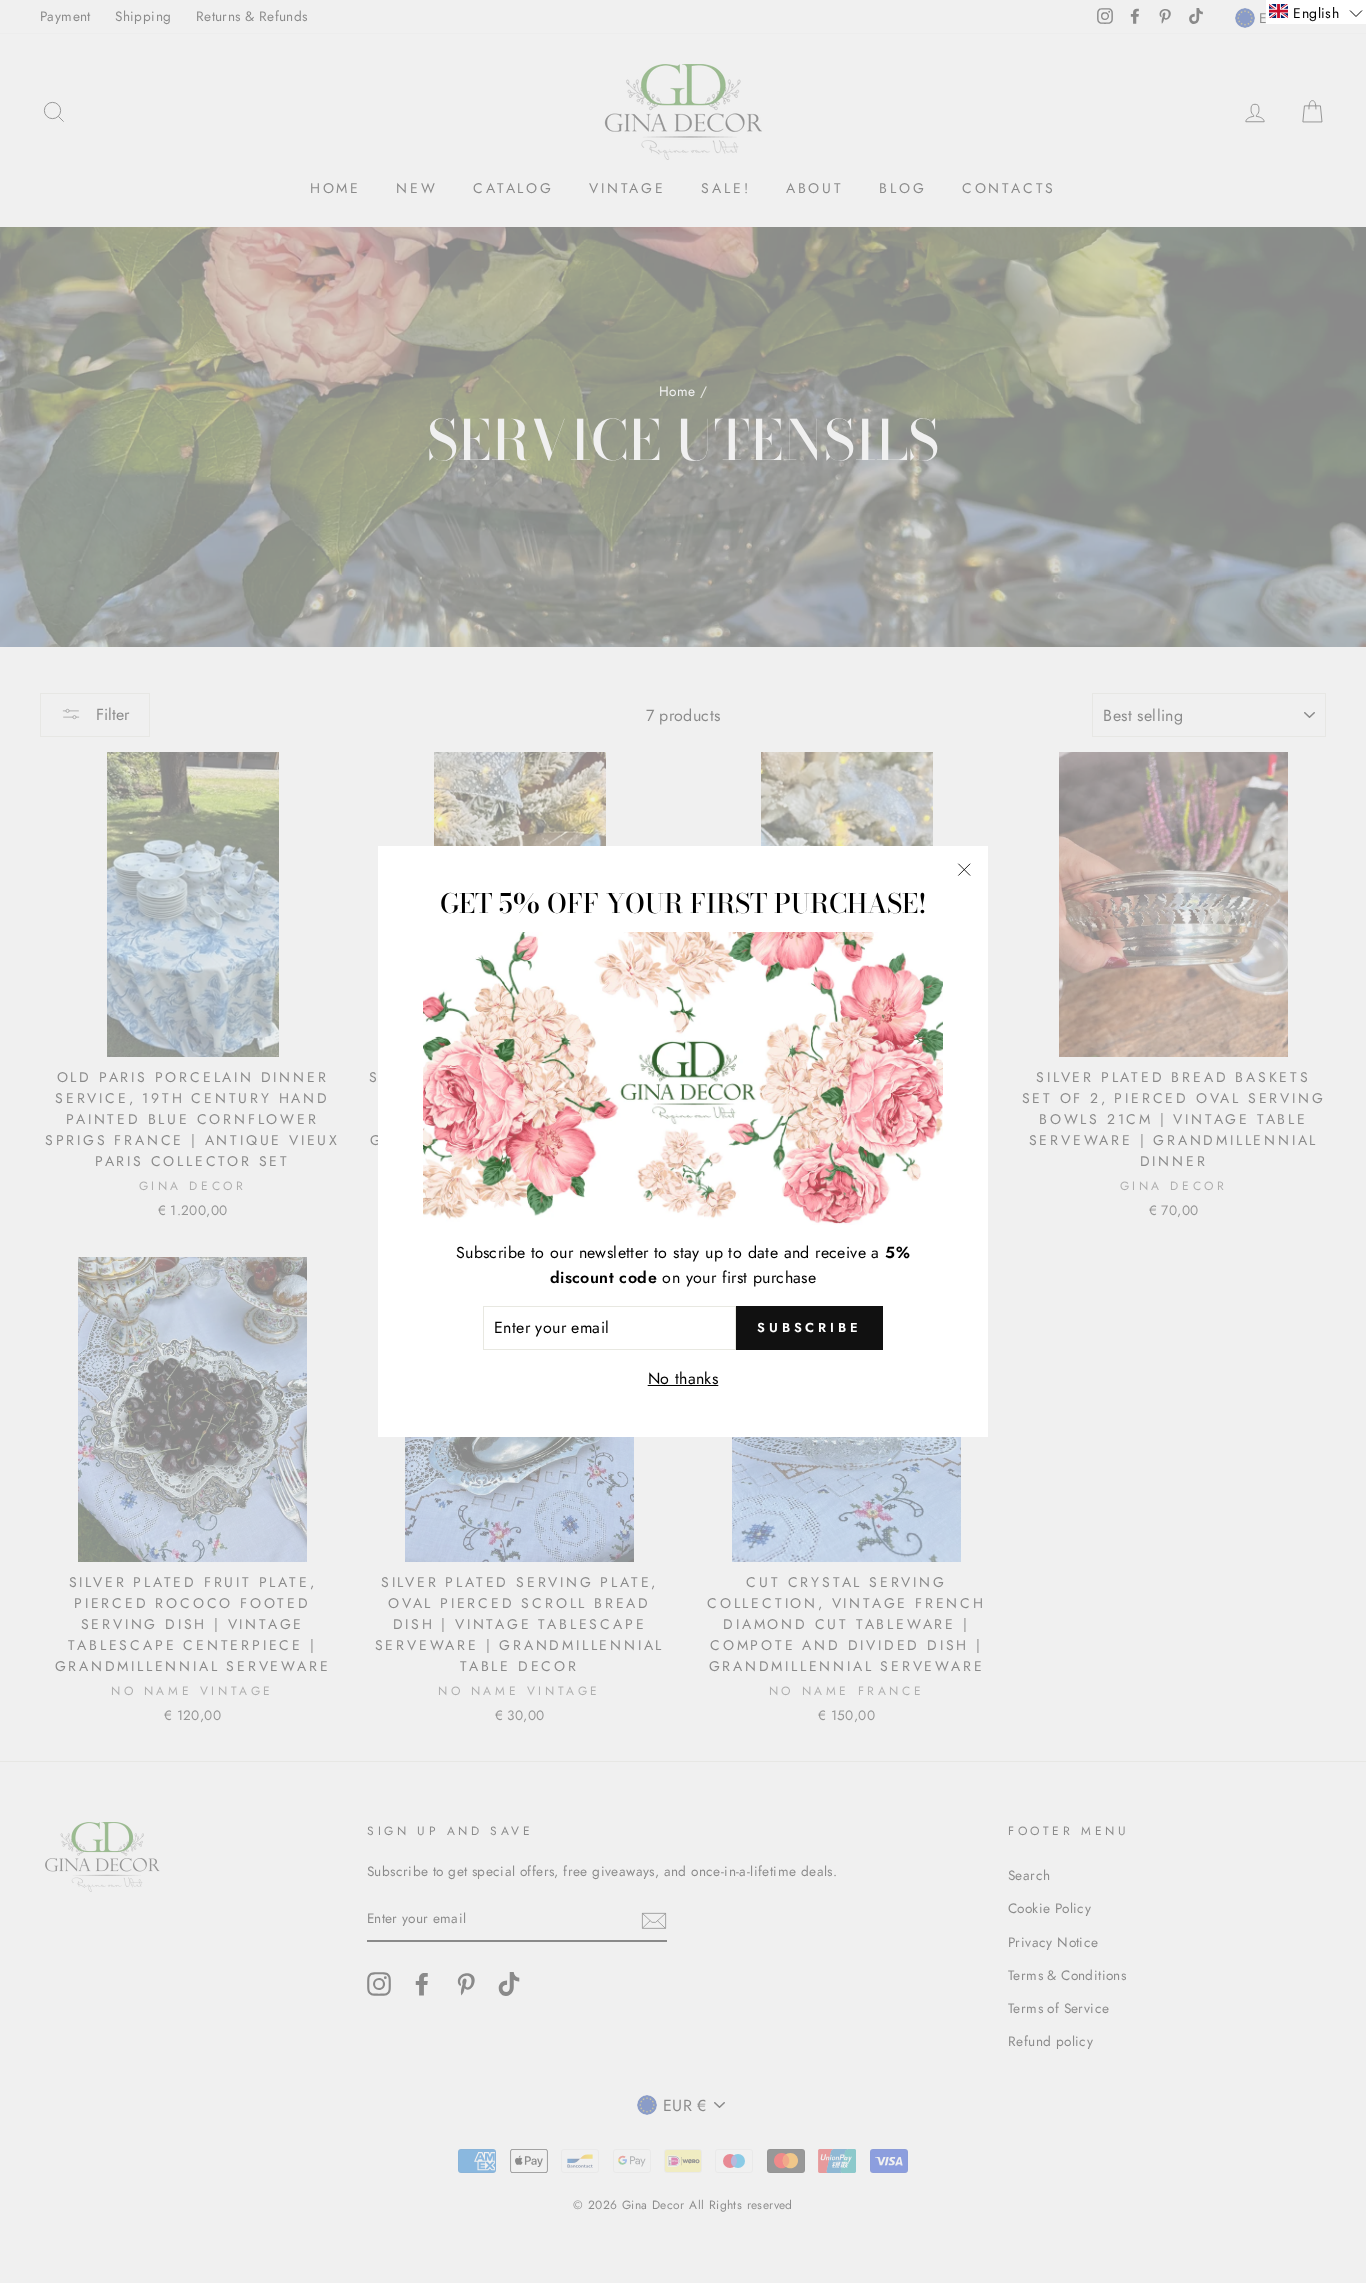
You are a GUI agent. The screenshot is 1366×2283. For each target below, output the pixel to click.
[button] (1316, 12)
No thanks (683, 1378)
